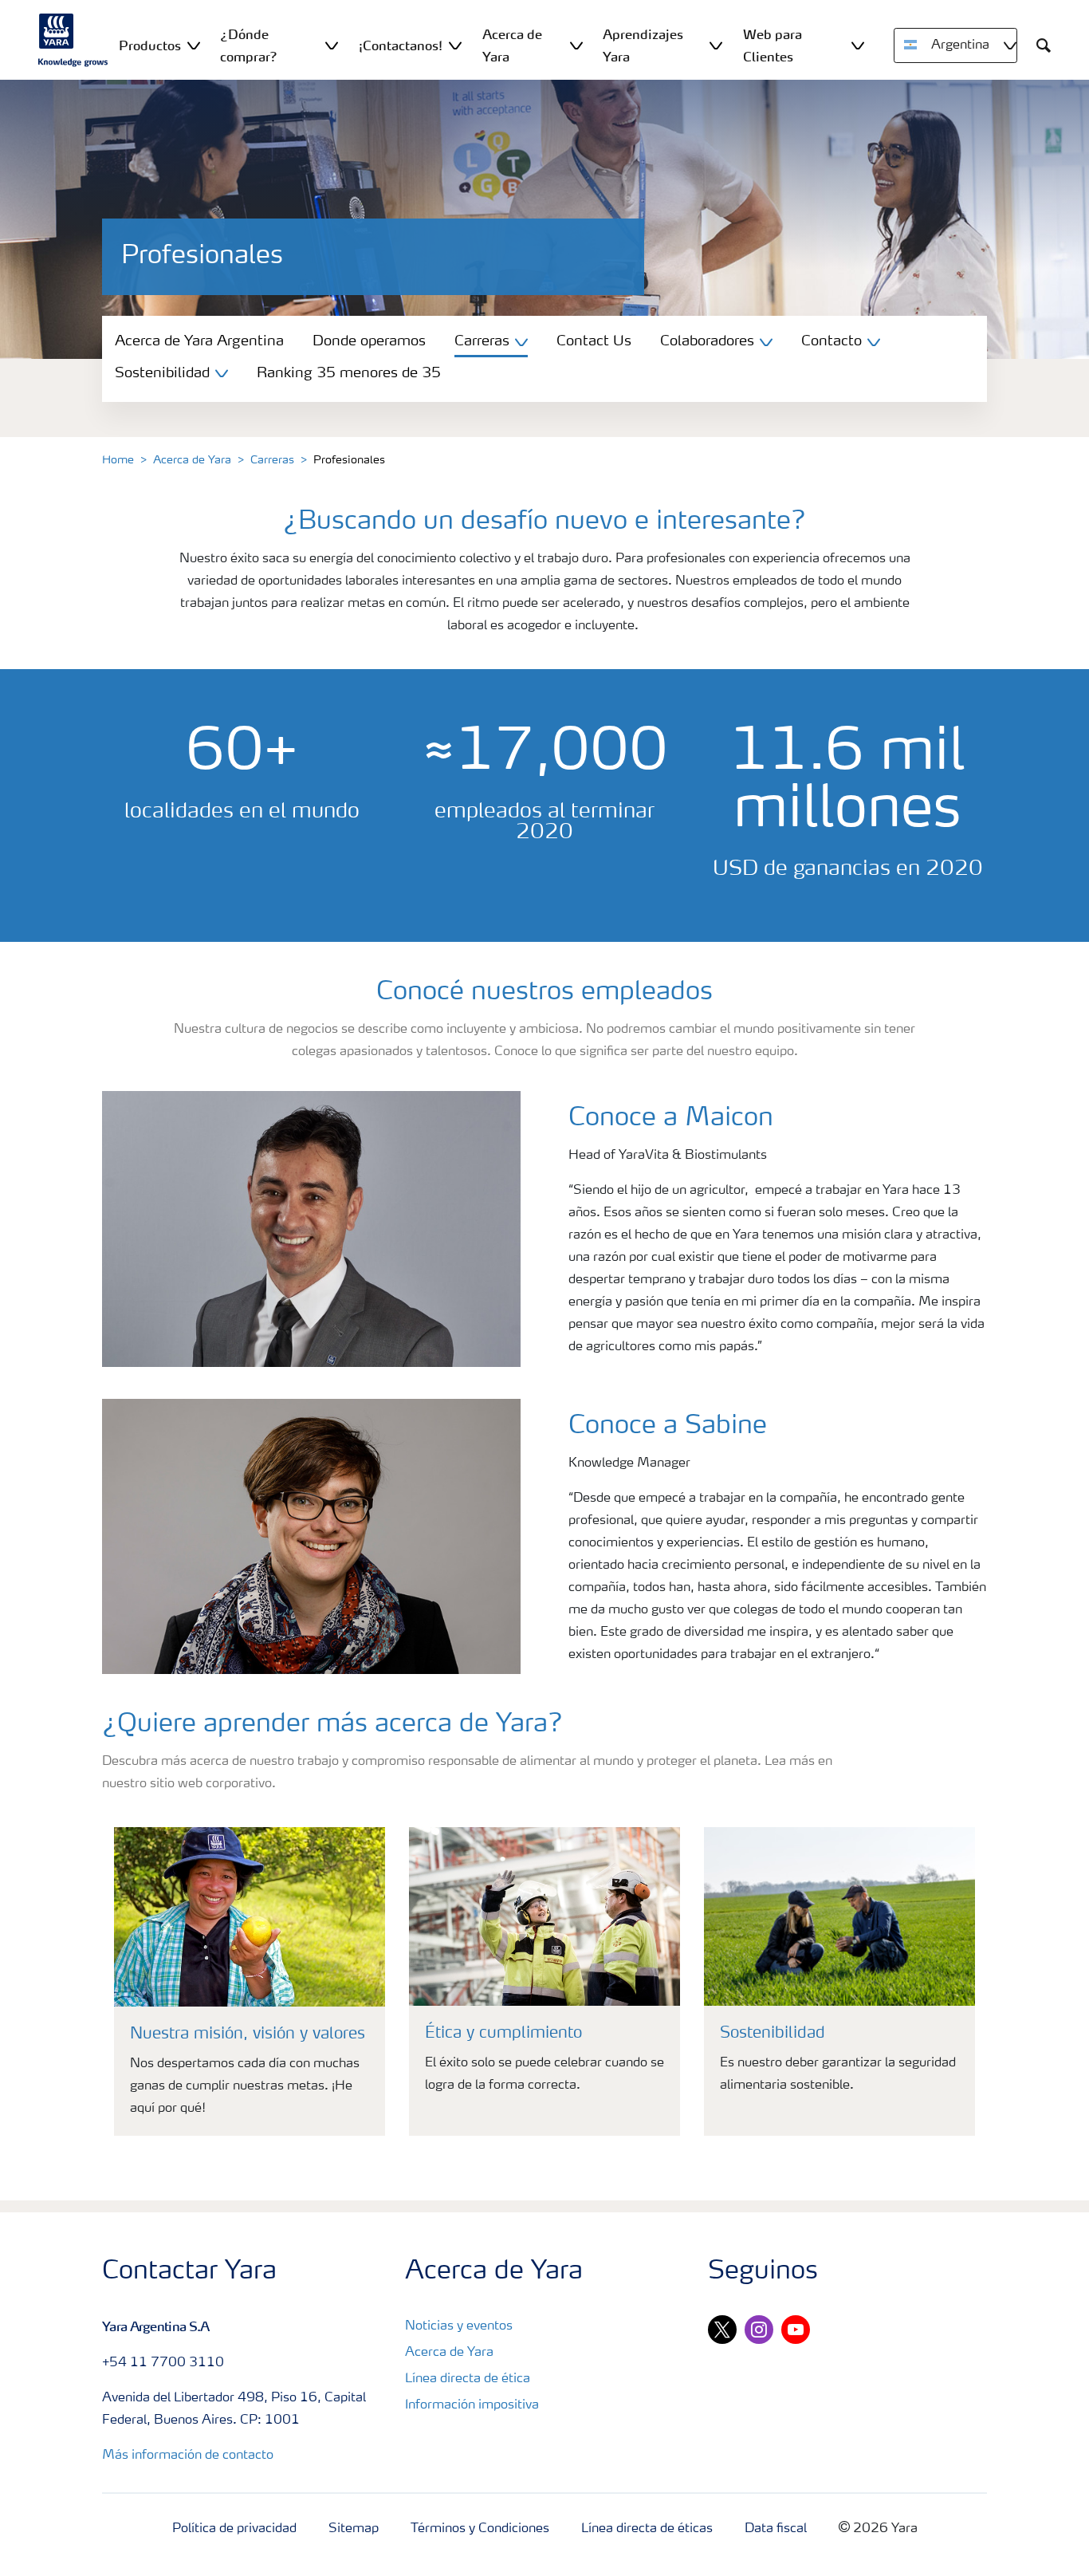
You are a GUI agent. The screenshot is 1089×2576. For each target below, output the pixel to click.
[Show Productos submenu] (194, 45)
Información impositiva (472, 2405)
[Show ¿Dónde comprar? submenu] (332, 45)
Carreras (272, 460)
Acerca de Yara (192, 460)
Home (118, 460)
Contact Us (594, 341)
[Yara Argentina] (73, 40)
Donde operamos (369, 341)
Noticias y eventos (459, 2326)
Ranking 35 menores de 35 (349, 373)
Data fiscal (776, 2529)
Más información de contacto (188, 2456)
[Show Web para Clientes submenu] (858, 45)
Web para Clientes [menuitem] (773, 45)
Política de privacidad (234, 2529)
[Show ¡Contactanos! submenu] (455, 45)
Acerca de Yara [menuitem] (512, 45)
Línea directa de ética (468, 2379)
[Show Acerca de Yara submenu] (576, 45)
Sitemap (354, 2529)
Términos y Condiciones (480, 2529)
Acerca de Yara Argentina (199, 341)
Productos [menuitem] (150, 45)
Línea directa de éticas (647, 2529)
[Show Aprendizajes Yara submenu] (716, 45)
